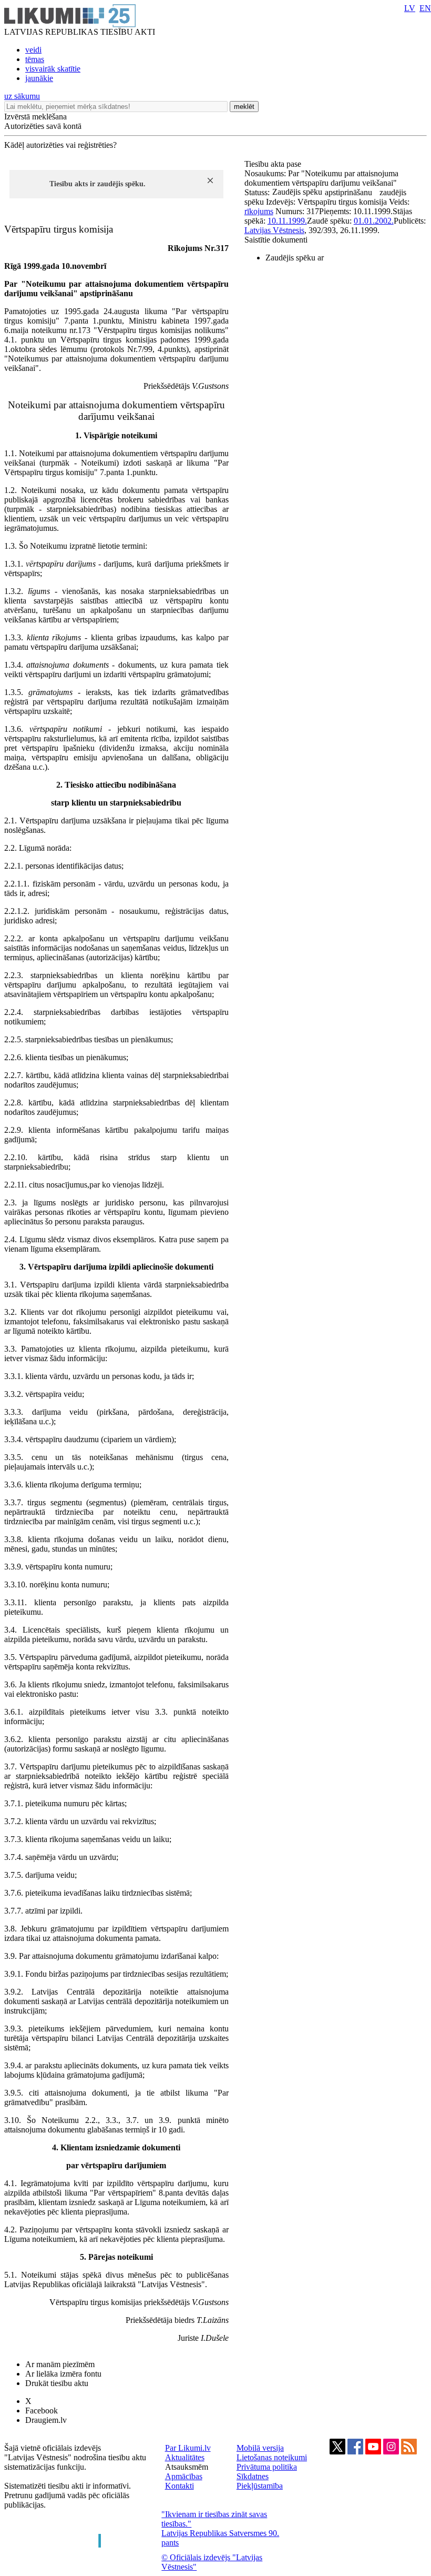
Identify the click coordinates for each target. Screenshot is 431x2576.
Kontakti (179, 2486)
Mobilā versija (260, 2448)
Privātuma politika (267, 2467)
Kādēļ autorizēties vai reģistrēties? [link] (60, 145)
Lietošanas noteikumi (272, 2457)
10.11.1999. (287, 221)
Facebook (42, 2411)
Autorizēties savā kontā (43, 126)
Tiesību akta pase (274, 164)
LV (410, 8)
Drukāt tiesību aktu (57, 2383)
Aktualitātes (185, 2457)
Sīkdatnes (253, 2476)
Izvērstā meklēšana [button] (35, 117)
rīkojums (259, 211)
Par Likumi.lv (188, 2448)
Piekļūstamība (260, 2486)
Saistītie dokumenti (276, 240)
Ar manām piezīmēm (60, 2364)
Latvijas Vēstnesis (274, 230)
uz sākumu (22, 96)
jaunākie (39, 78)
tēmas (35, 59)
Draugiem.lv (46, 2420)
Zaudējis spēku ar (295, 258)
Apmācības (184, 2476)
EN (425, 8)
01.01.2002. (374, 221)
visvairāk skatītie (53, 69)
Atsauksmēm (187, 2467)
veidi (33, 50)
